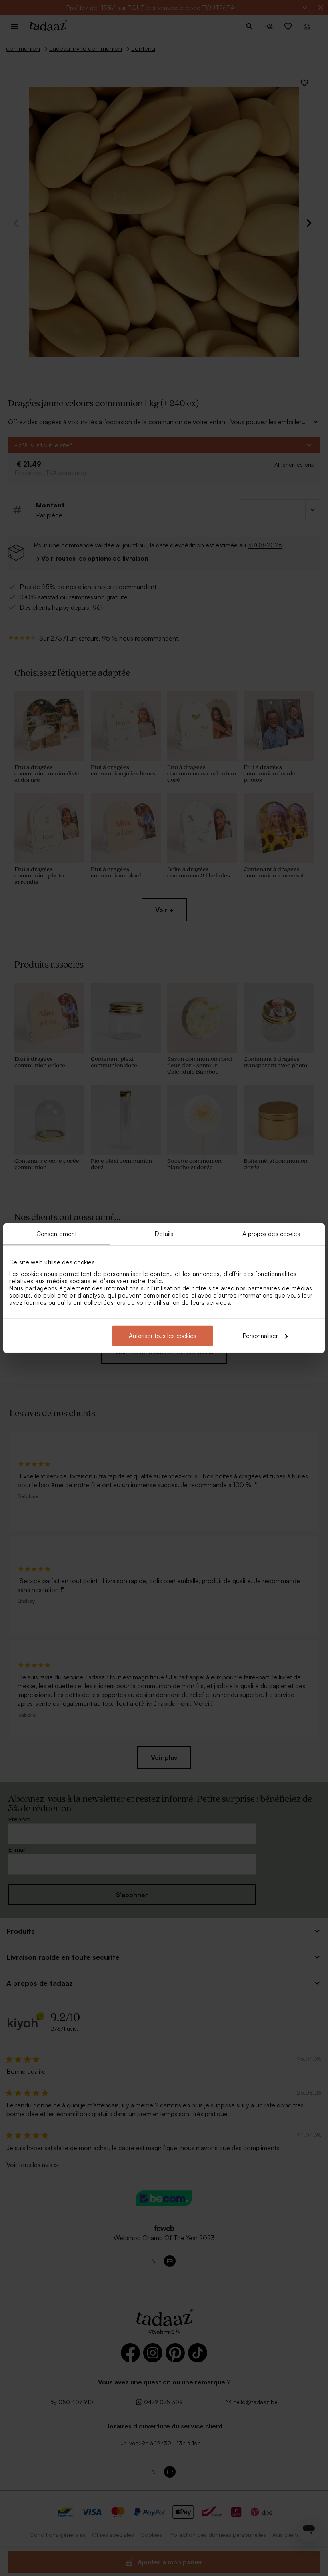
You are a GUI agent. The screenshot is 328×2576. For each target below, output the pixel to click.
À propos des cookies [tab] (271, 1234)
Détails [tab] (164, 1234)
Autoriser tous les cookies (163, 1335)
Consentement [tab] (57, 1234)
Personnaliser (260, 1335)
